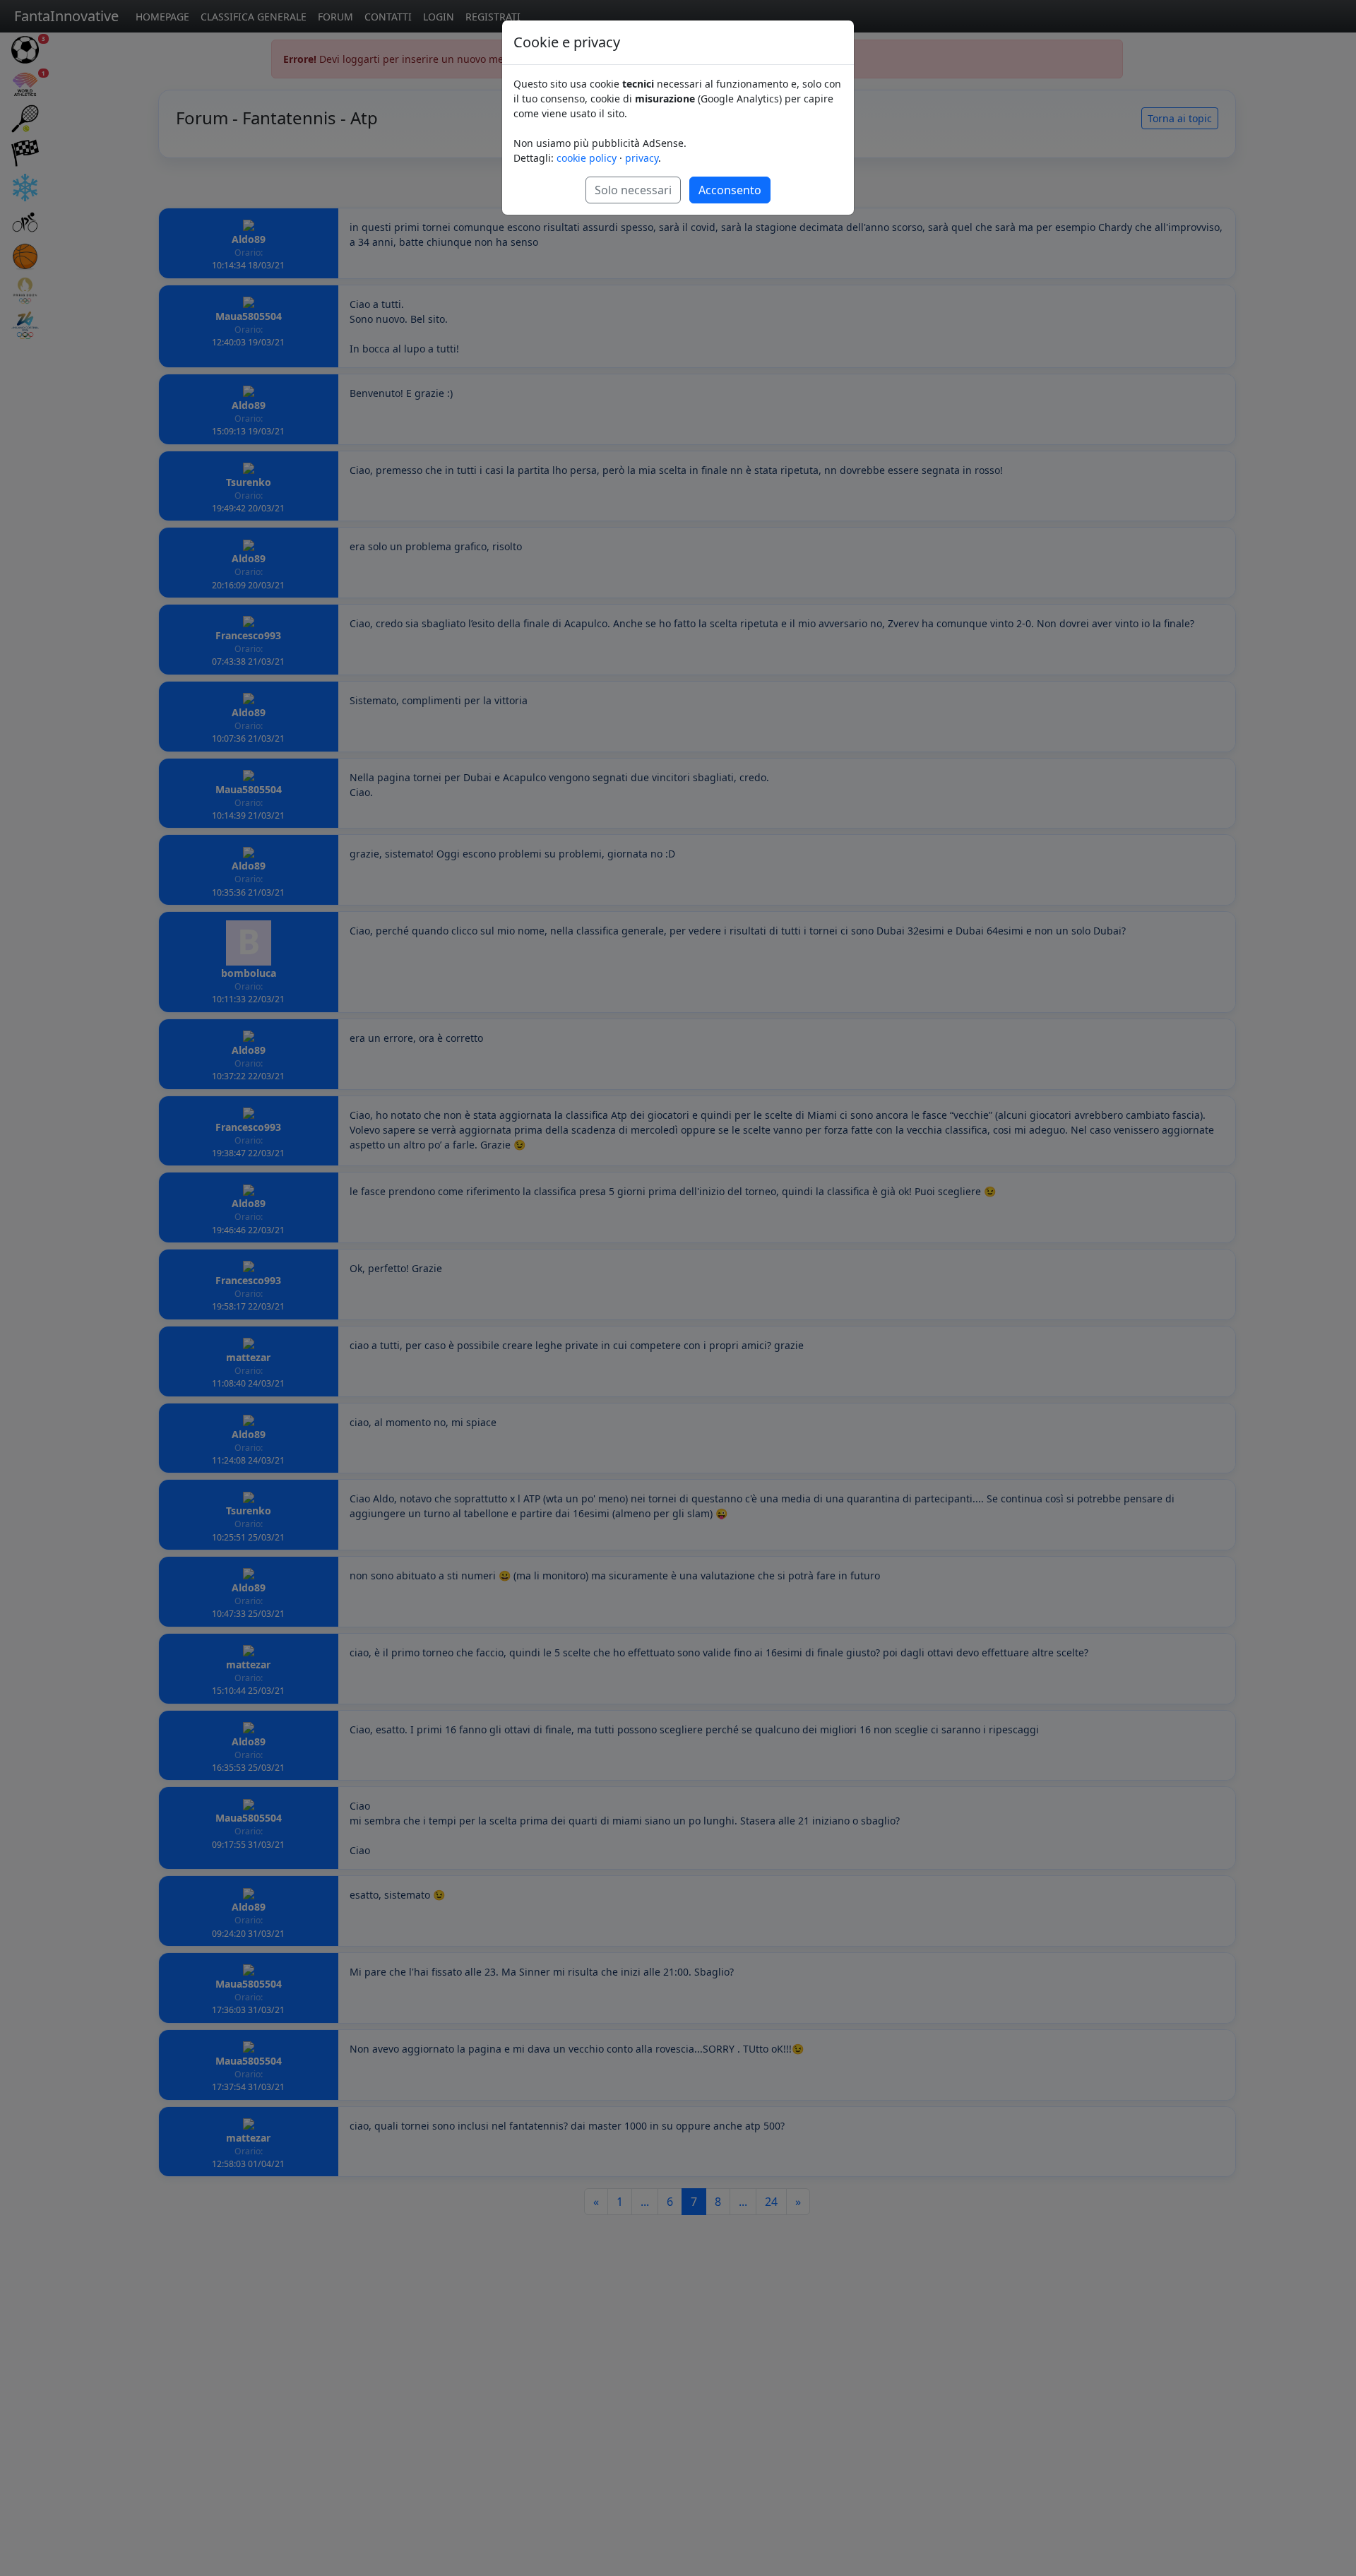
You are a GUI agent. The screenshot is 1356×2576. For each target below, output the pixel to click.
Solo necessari (633, 190)
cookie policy (587, 158)
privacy (642, 158)
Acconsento (730, 190)
